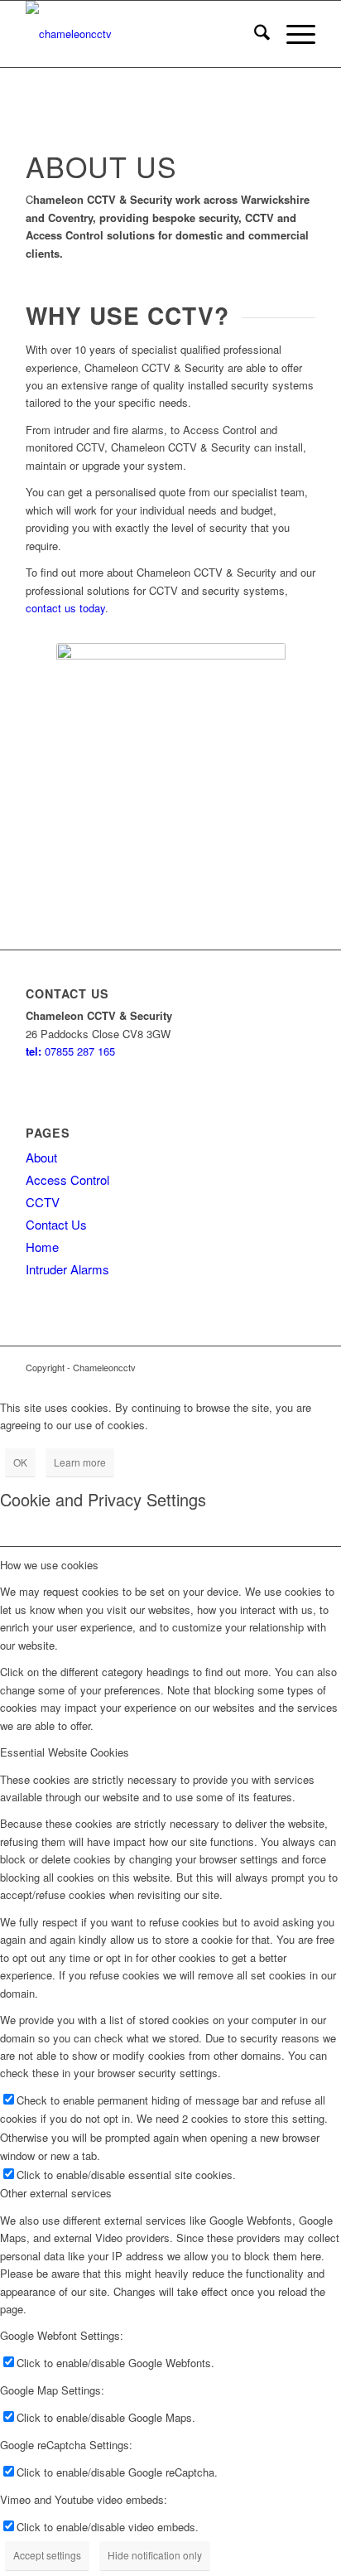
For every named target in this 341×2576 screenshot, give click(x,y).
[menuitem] (254, 34)
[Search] (254, 34)
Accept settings (47, 2555)
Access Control (67, 1179)
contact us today (65, 608)
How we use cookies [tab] (49, 1565)
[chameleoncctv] (142, 34)
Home (42, 1247)
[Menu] (293, 34)
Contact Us (56, 1224)
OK (20, 1462)
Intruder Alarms (67, 1269)
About (41, 1157)
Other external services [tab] (56, 2193)
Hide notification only (155, 2555)
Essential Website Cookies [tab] (65, 1752)
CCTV (43, 1202)
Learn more (80, 1462)
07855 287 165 (70, 1051)
